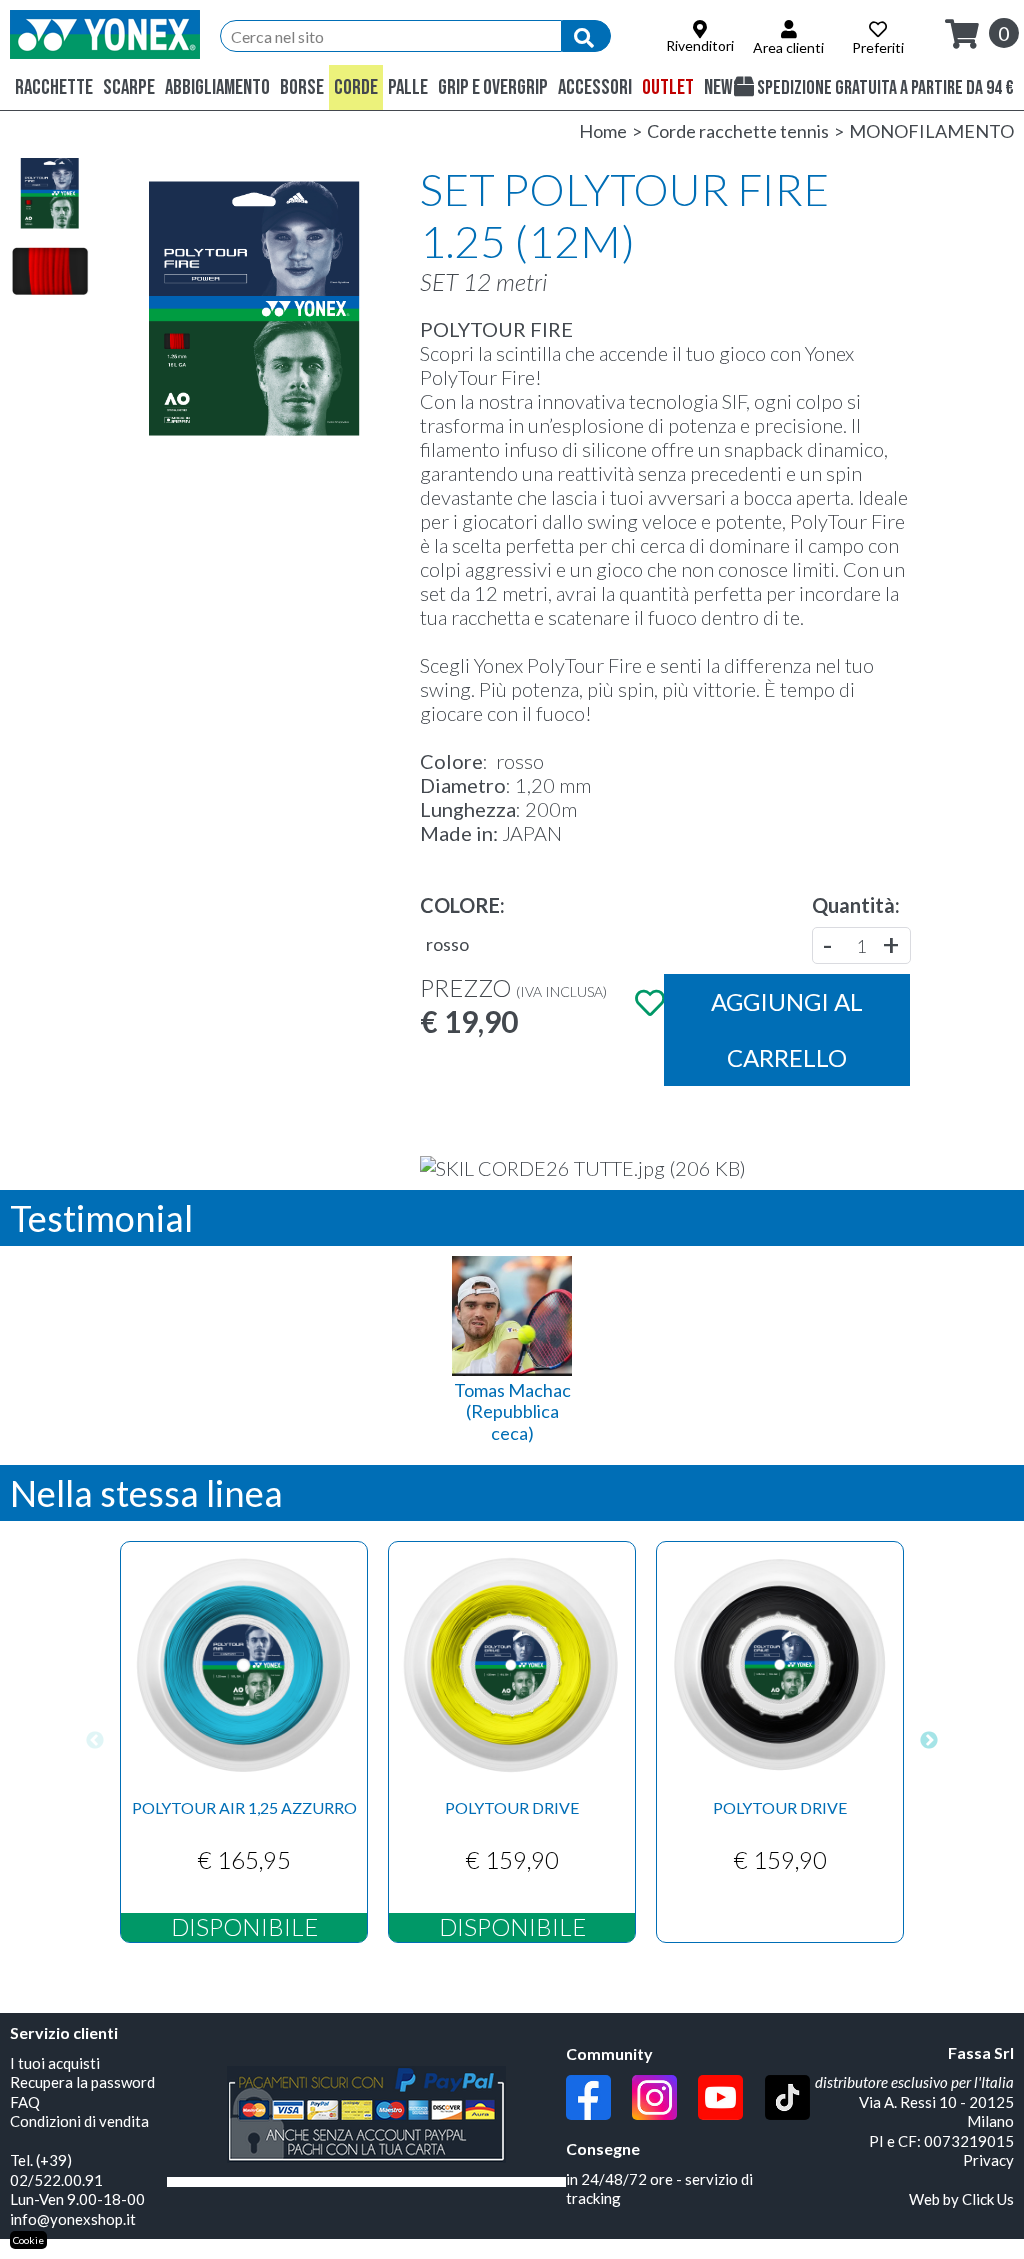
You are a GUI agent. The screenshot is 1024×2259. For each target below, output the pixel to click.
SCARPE (129, 87)
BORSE (302, 87)
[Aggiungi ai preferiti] (647, 1002)
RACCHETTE (54, 87)
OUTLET (668, 87)
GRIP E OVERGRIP (493, 87)
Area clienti (788, 47)
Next (929, 1742)
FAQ (25, 2102)
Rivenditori (700, 45)
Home (603, 131)
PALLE (408, 87)
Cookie (28, 2240)
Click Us (988, 2199)
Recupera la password (82, 2082)
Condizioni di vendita (79, 2121)
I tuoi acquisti (55, 2063)
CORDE (356, 87)
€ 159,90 (512, 1865)
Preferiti (878, 47)
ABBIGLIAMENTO (217, 87)
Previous (95, 1742)
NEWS (723, 87)
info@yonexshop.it (73, 2219)
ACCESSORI (595, 87)
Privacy (988, 2160)
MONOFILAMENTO (931, 131)
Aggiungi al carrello (787, 1029)
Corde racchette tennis (738, 131)
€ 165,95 (244, 1865)
